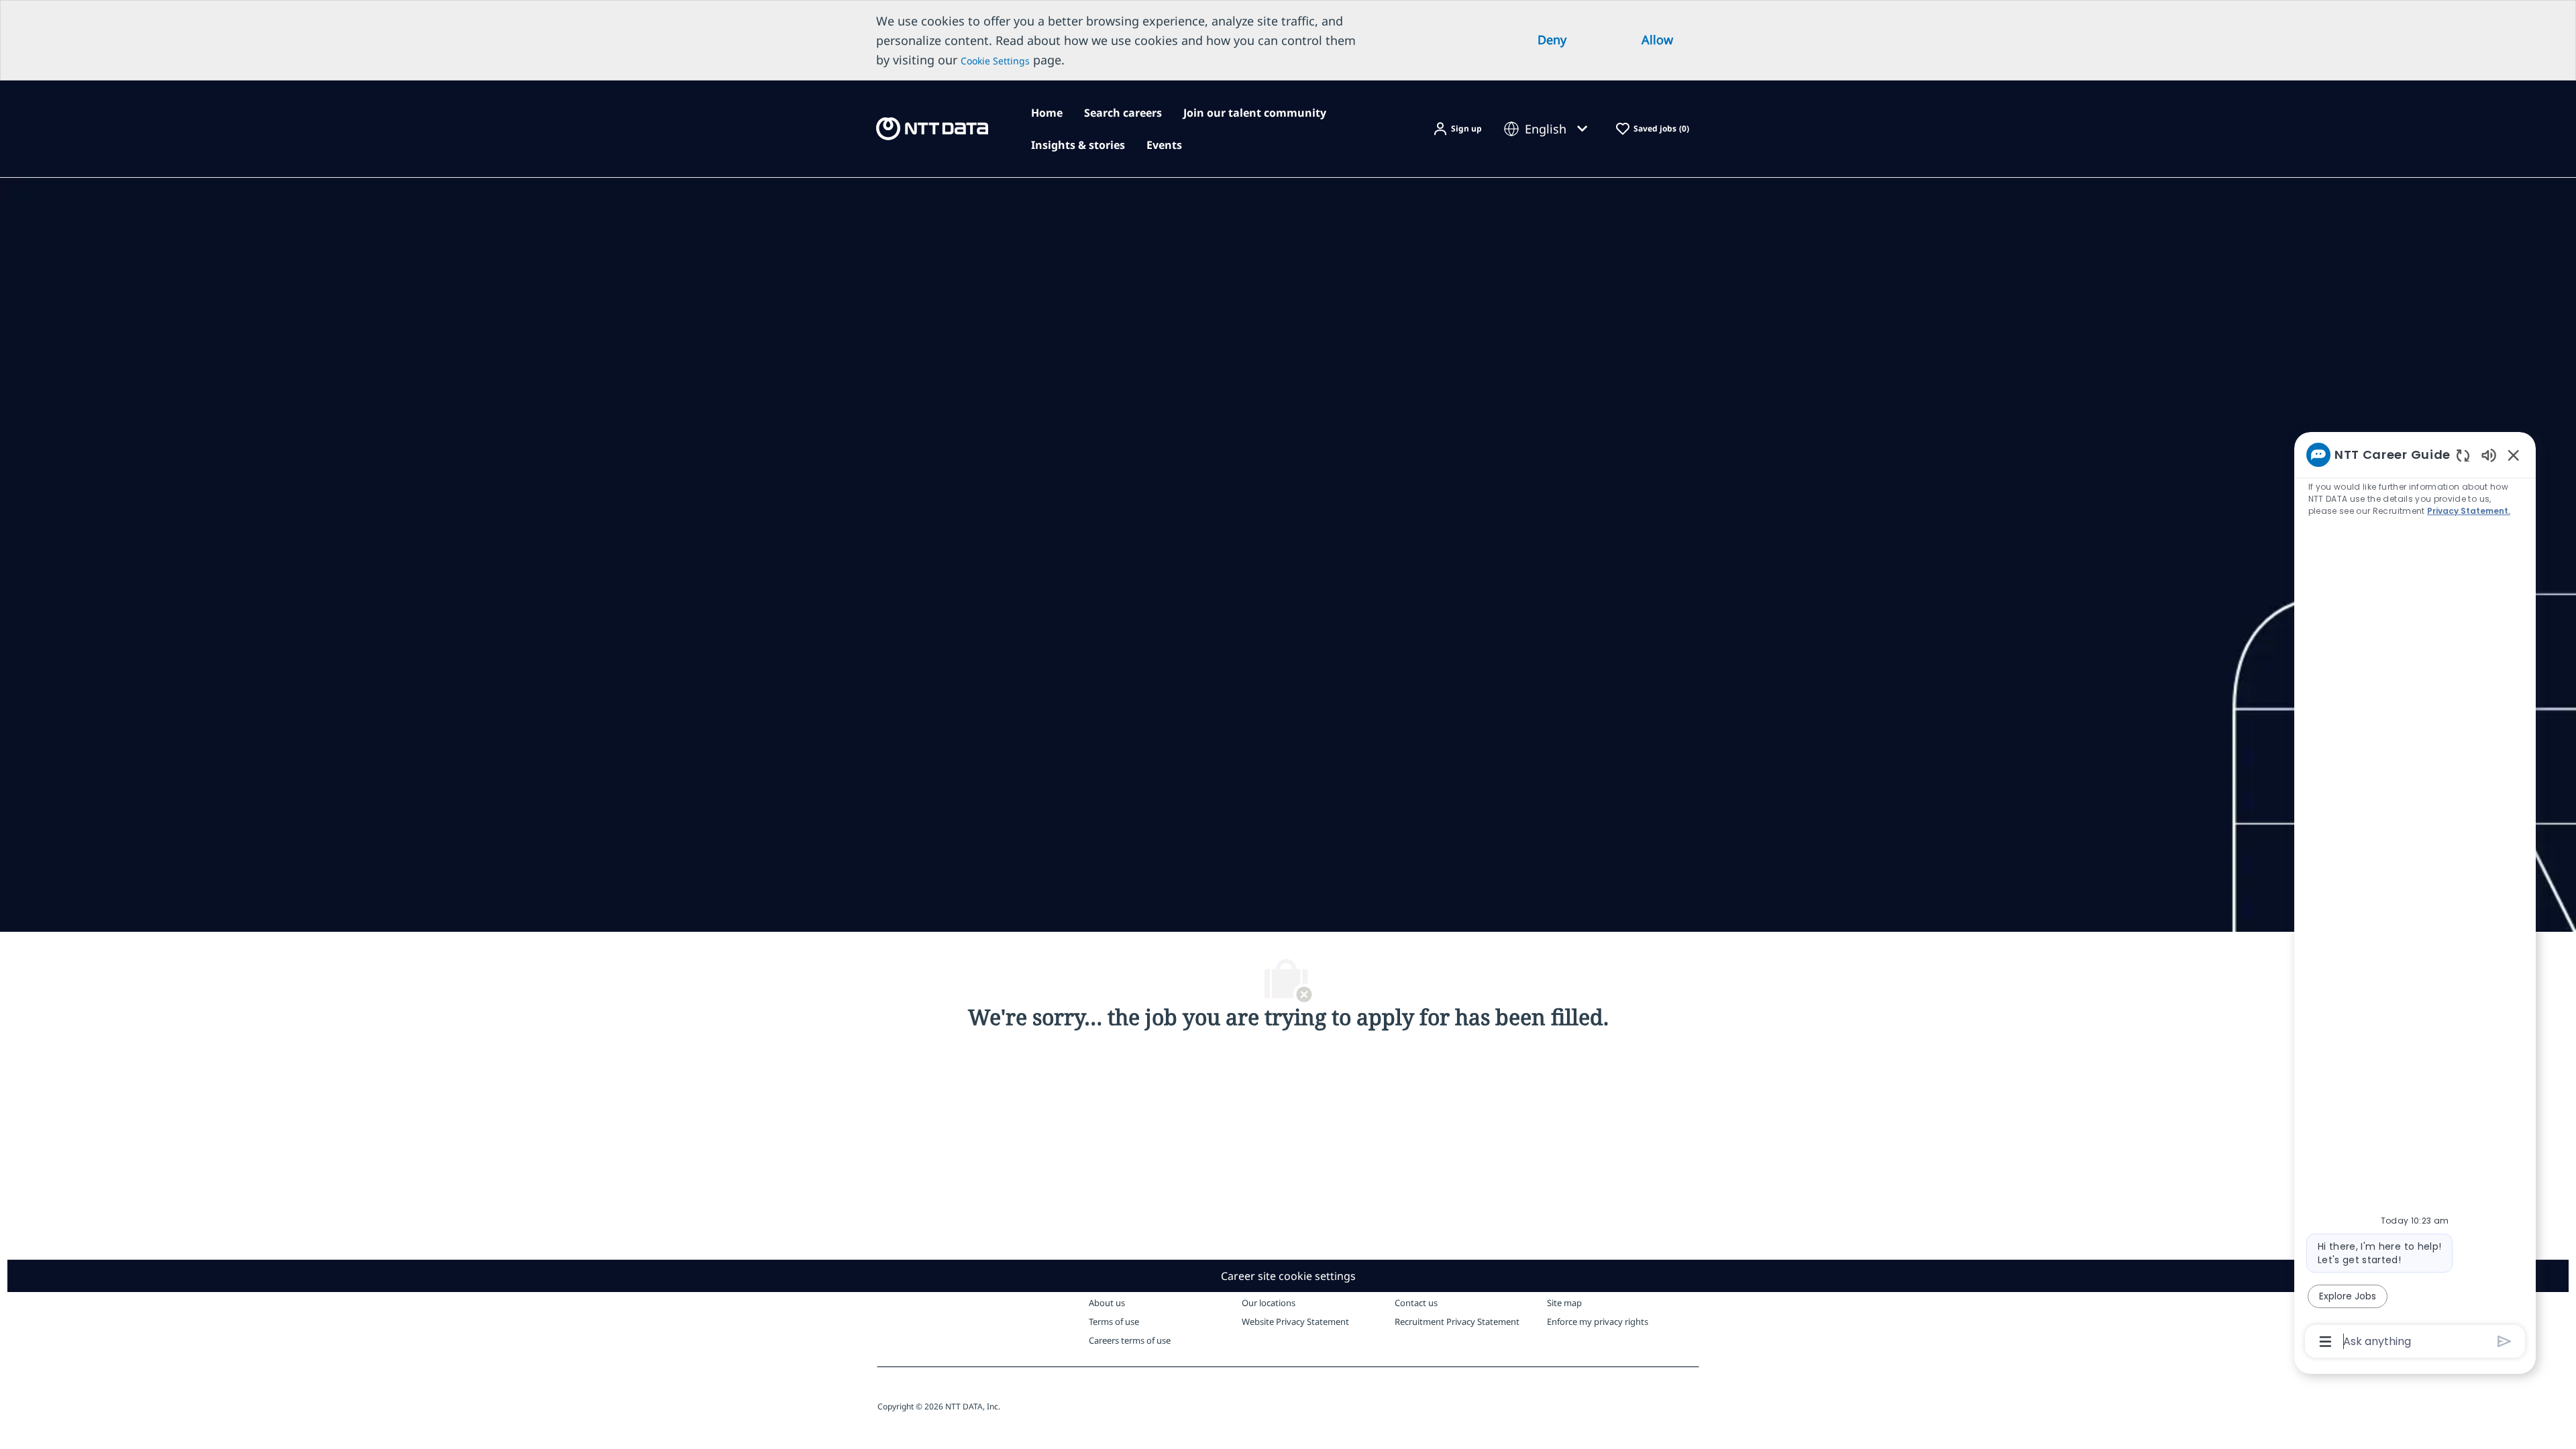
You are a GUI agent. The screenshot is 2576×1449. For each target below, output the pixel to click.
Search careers (1123, 113)
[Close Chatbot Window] (2514, 455)
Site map (1564, 1303)
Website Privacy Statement (1295, 1322)
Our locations (1269, 1303)
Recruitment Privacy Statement (1457, 1322)
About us (1107, 1303)
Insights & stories (1078, 145)
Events (1164, 145)
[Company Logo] (932, 128)
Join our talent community (1255, 113)
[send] (2505, 1341)
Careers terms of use (1130, 1340)
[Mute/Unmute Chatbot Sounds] (2489, 454)
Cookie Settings (995, 61)
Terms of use (1114, 1322)
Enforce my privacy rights (1598, 1322)
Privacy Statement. (2469, 511)
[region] (2415, 897)
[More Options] (2325, 1342)
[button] (1457, 129)
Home (1047, 113)
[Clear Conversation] (2463, 455)
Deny (1552, 40)
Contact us (1416, 1303)
